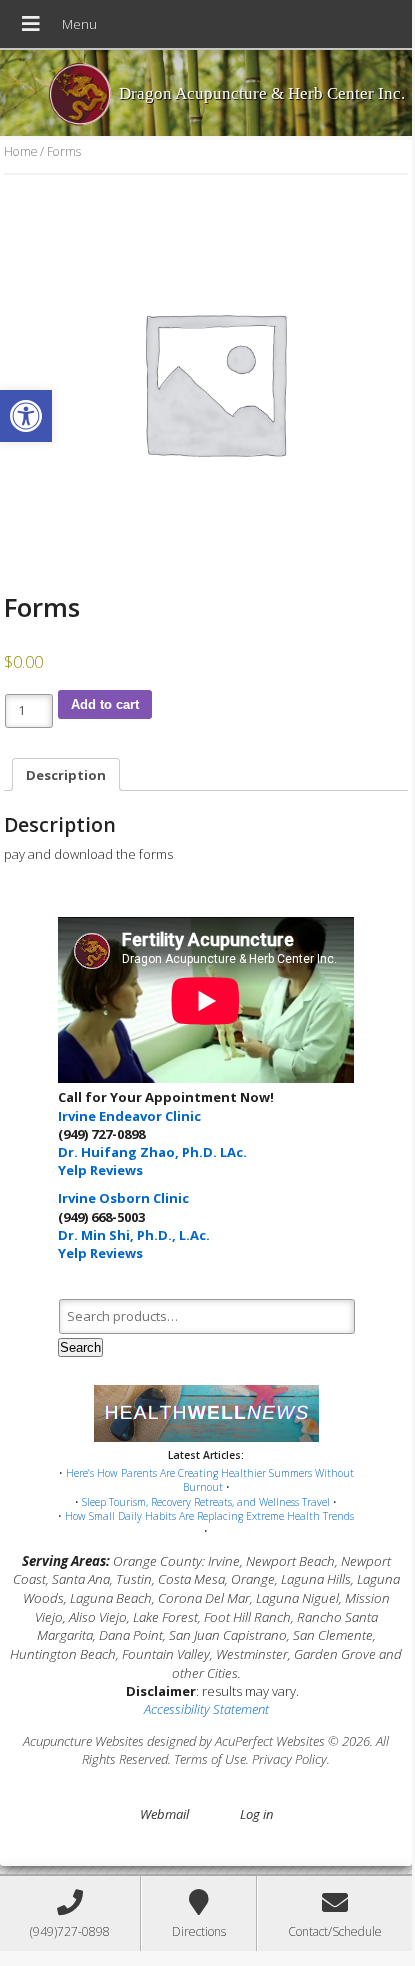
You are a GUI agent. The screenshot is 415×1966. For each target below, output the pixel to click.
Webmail (164, 1814)
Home (20, 151)
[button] (26, 416)
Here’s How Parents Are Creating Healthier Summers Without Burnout (210, 1480)
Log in (256, 1814)
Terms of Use (210, 1759)
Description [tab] (66, 775)
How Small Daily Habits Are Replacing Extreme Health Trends (209, 1516)
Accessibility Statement (206, 1709)
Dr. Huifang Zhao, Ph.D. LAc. (152, 1152)
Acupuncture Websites (83, 1741)
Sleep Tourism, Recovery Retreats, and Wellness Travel (206, 1502)
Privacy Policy (289, 1759)
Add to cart (105, 704)
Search (80, 1347)
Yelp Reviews (100, 1170)
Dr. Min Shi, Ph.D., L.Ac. (134, 1235)
